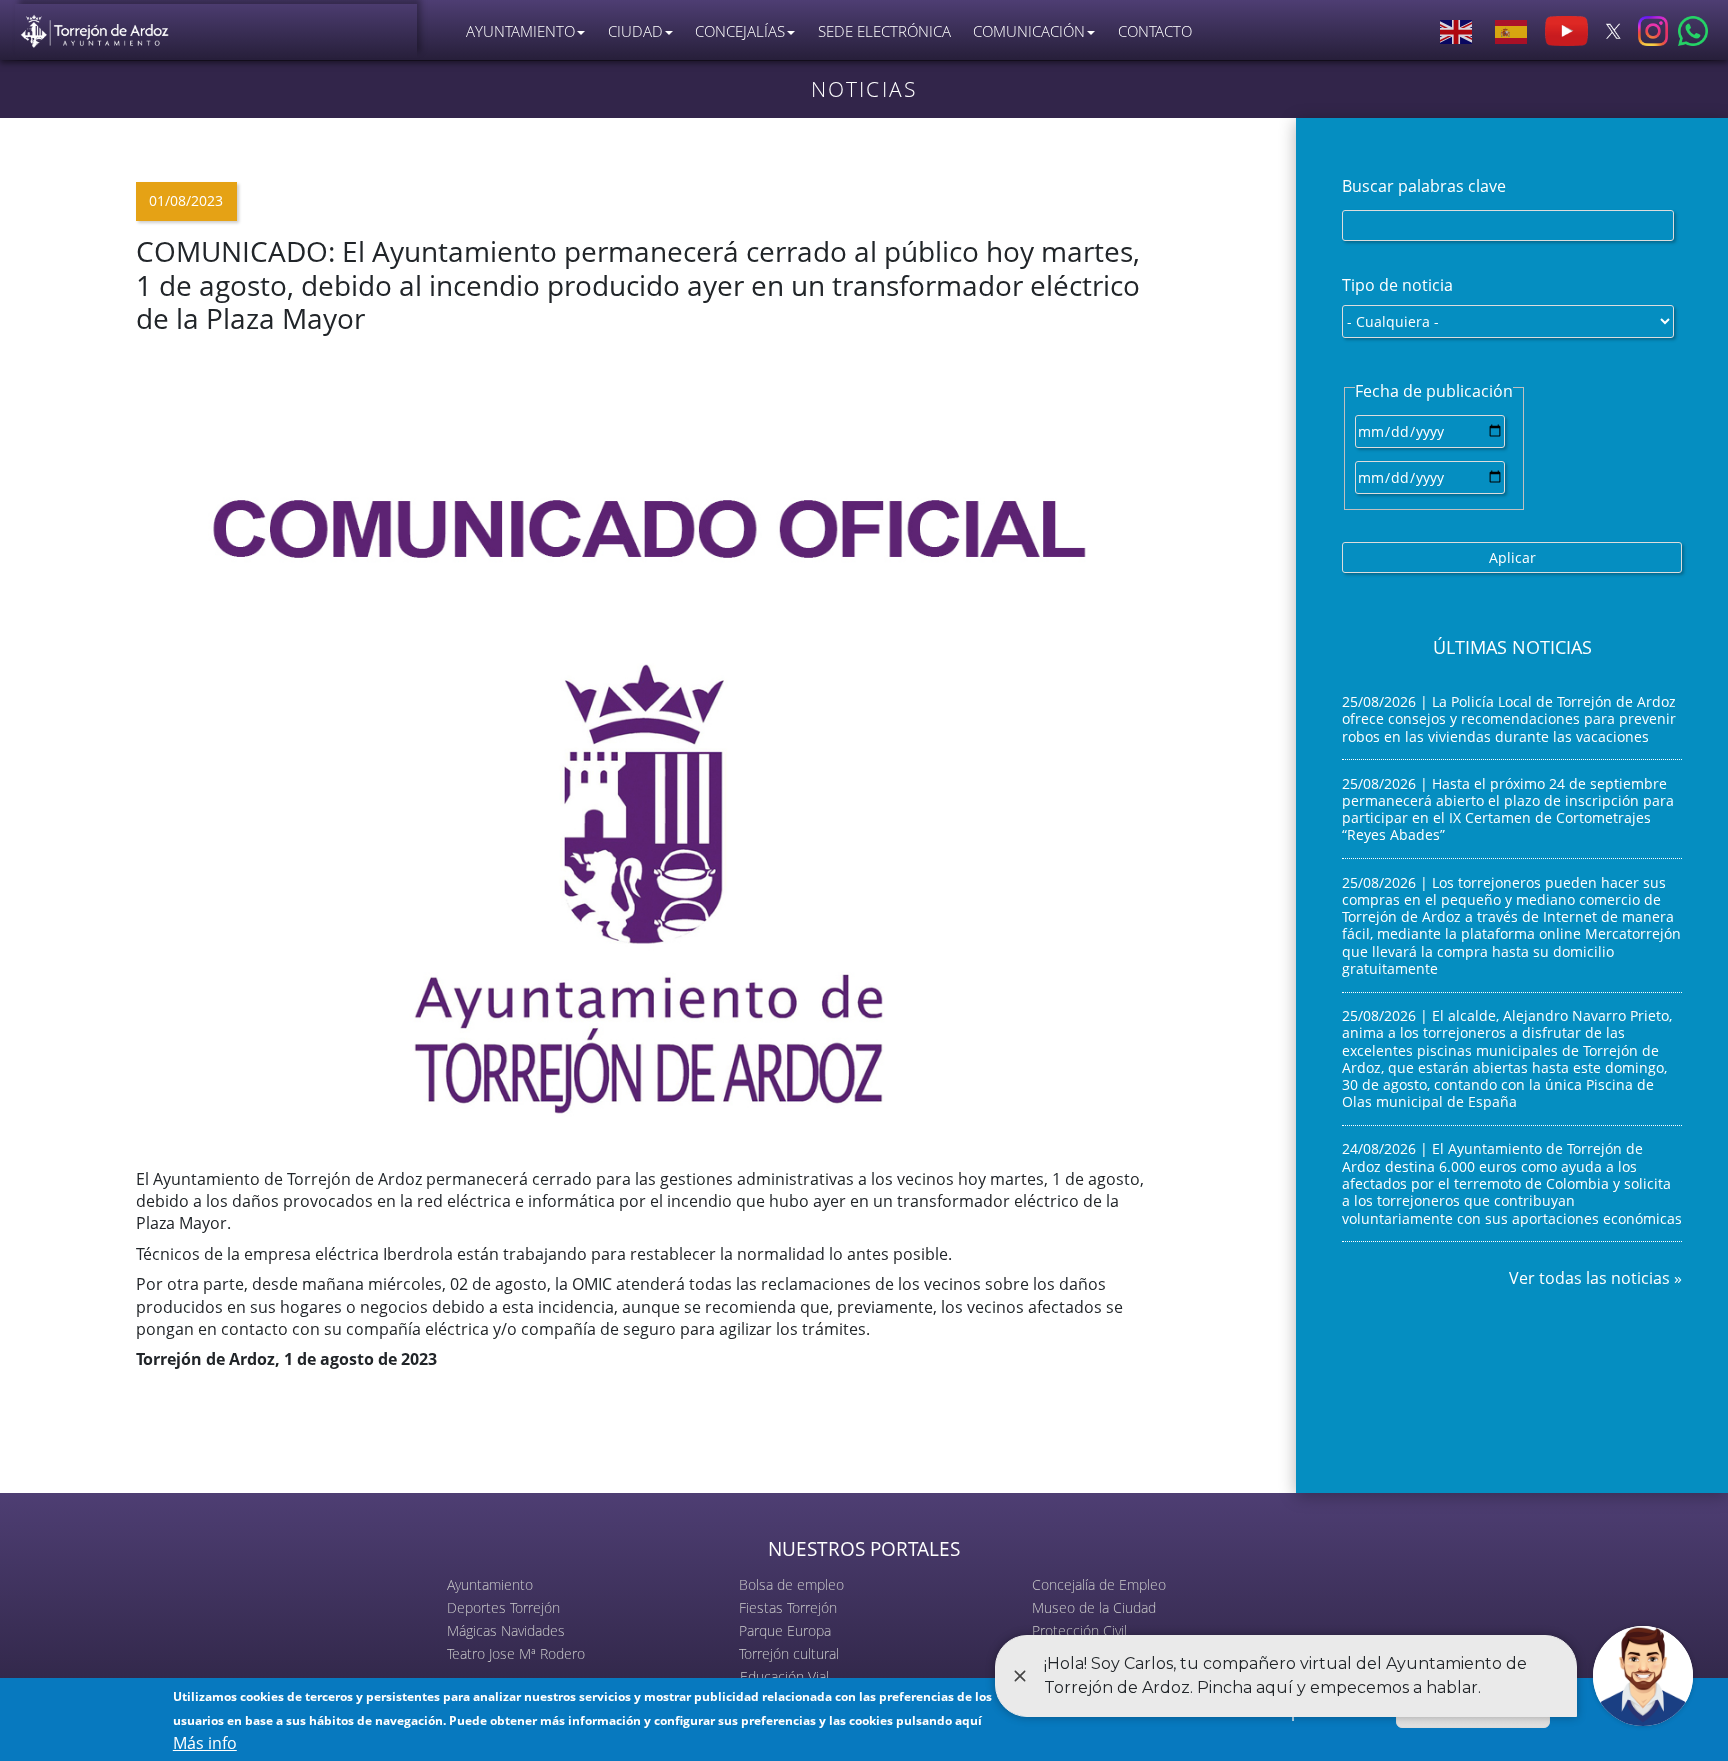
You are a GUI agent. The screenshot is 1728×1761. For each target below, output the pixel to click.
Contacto (1155, 31)
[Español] (1512, 31)
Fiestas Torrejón (788, 1607)
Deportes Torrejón (503, 1607)
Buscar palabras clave (1424, 186)
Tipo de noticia (1397, 285)
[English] (1457, 31)
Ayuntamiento (490, 1584)
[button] (648, 750)
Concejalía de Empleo (1099, 1584)
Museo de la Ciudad (1094, 1607)
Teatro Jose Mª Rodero (516, 1653)
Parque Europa (785, 1630)
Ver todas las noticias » (1595, 1278)
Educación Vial (784, 1676)
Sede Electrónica (884, 31)
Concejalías (740, 31)
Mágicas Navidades (506, 1630)
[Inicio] (95, 26)
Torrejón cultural (789, 1653)
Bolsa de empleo (791, 1584)
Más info (205, 1743)
